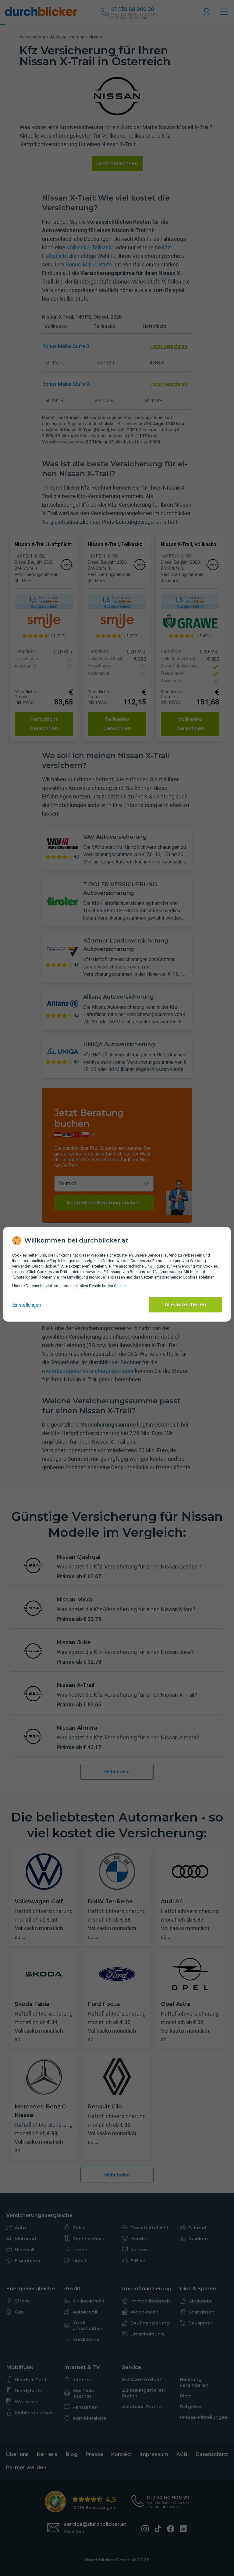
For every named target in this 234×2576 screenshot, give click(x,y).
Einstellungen (27, 1305)
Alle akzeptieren (185, 1305)
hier (123, 1286)
